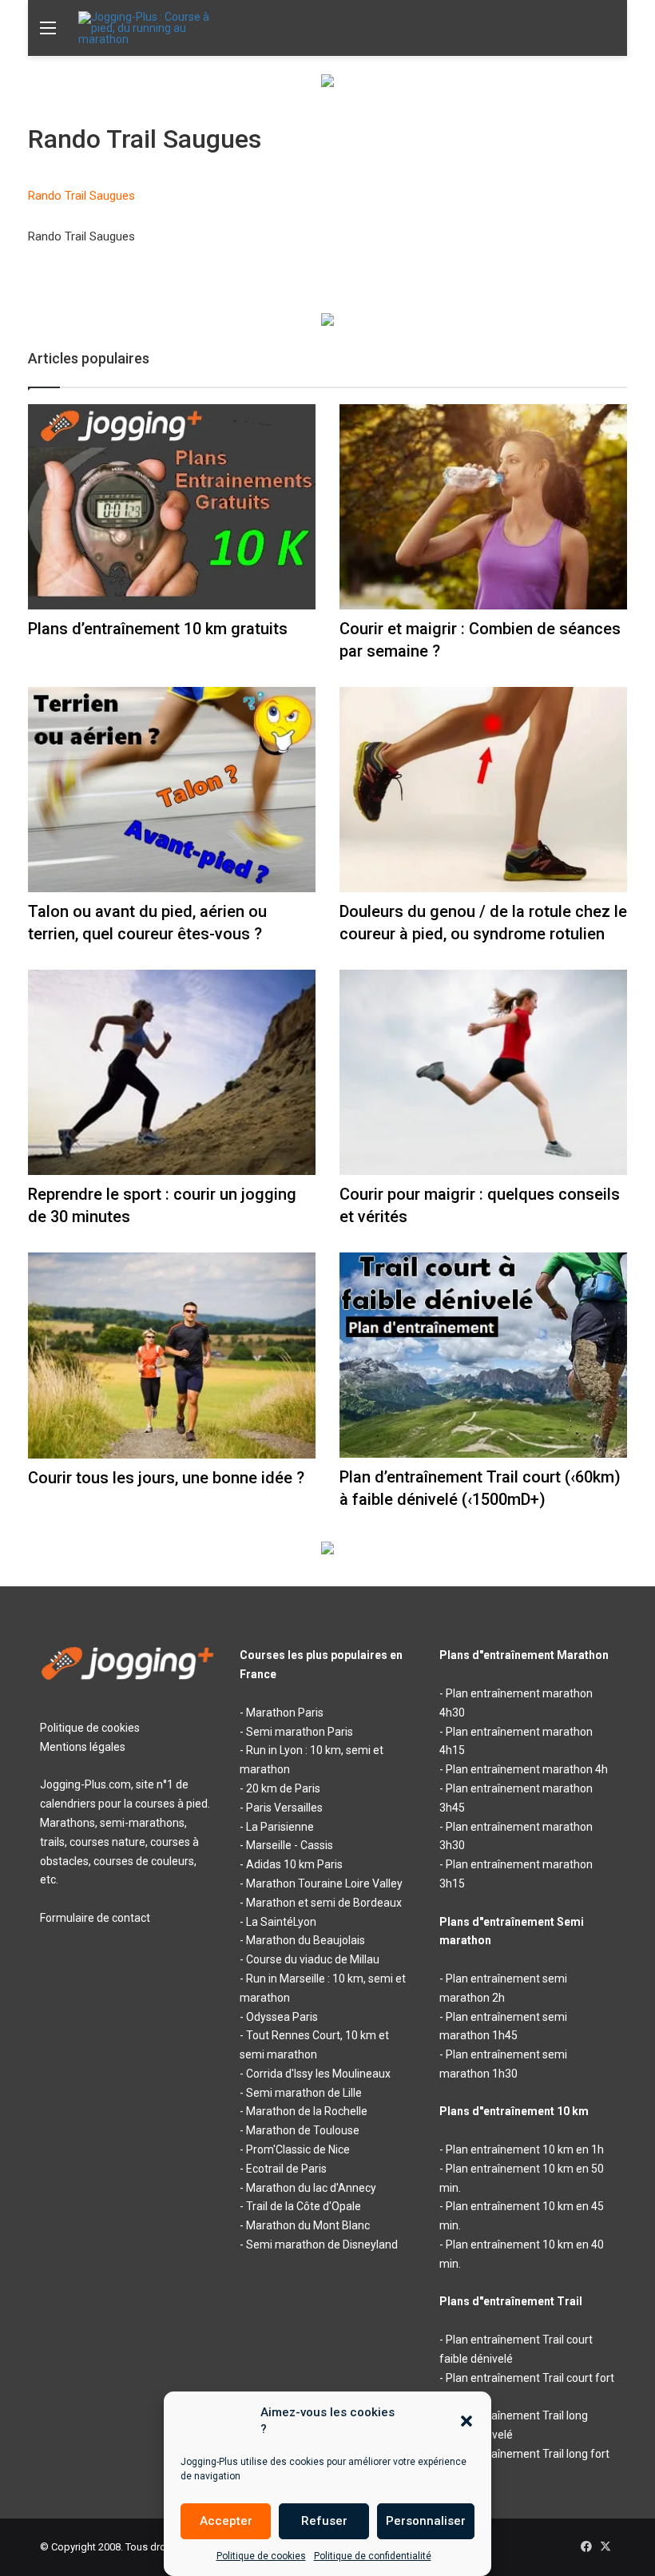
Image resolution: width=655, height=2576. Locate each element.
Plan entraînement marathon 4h (527, 1769)
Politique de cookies (261, 2556)
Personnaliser (426, 2521)
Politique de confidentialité (373, 2556)
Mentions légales (83, 1747)
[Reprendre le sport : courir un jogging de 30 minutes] (172, 1072)
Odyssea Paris (282, 2017)
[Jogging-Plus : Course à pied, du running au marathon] (154, 28)
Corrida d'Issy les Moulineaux (318, 2074)
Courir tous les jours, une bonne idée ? (166, 1478)
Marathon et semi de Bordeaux (324, 1903)
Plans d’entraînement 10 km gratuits (158, 629)
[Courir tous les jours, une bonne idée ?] (172, 1355)
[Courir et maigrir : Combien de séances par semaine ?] (483, 507)
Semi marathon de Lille (304, 2093)
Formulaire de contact (95, 1918)
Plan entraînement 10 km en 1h (525, 2149)
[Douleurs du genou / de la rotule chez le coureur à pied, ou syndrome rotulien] (483, 790)
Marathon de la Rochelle (307, 2111)
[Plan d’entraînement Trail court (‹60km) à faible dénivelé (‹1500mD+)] (483, 1355)
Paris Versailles (284, 1808)
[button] (466, 2421)
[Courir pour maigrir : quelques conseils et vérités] (483, 1072)
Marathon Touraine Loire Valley (324, 1883)
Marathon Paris (285, 1713)
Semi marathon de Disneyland (322, 2245)
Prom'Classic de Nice (298, 2149)
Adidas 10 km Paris (294, 1864)
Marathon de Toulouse (303, 2130)
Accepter (226, 2521)
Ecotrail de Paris (286, 2169)
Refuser (324, 2521)
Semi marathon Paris (300, 1732)
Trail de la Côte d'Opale (304, 2206)
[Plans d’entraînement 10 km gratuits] (172, 507)
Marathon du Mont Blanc (308, 2225)
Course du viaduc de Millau (313, 1959)
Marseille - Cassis (290, 1845)
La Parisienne (280, 1827)
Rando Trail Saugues (81, 196)
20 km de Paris (283, 1788)
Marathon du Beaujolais (306, 1940)
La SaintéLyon (281, 1922)
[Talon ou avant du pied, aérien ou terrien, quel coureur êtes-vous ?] (172, 790)
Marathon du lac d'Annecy (311, 2188)
